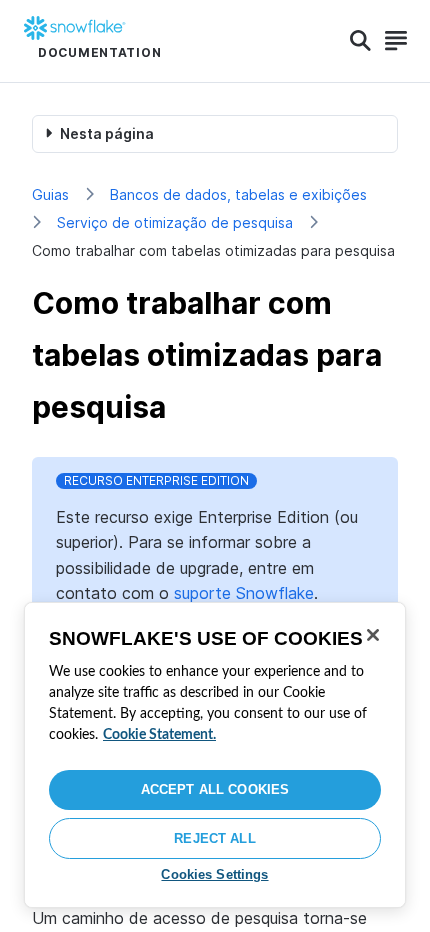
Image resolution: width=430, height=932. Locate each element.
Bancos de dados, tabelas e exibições (238, 194)
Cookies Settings (214, 874)
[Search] (360, 41)
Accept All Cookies (215, 789)
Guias (50, 194)
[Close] (373, 635)
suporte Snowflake (244, 593)
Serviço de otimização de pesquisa (175, 222)
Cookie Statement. (159, 735)
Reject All (214, 838)
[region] (215, 755)
